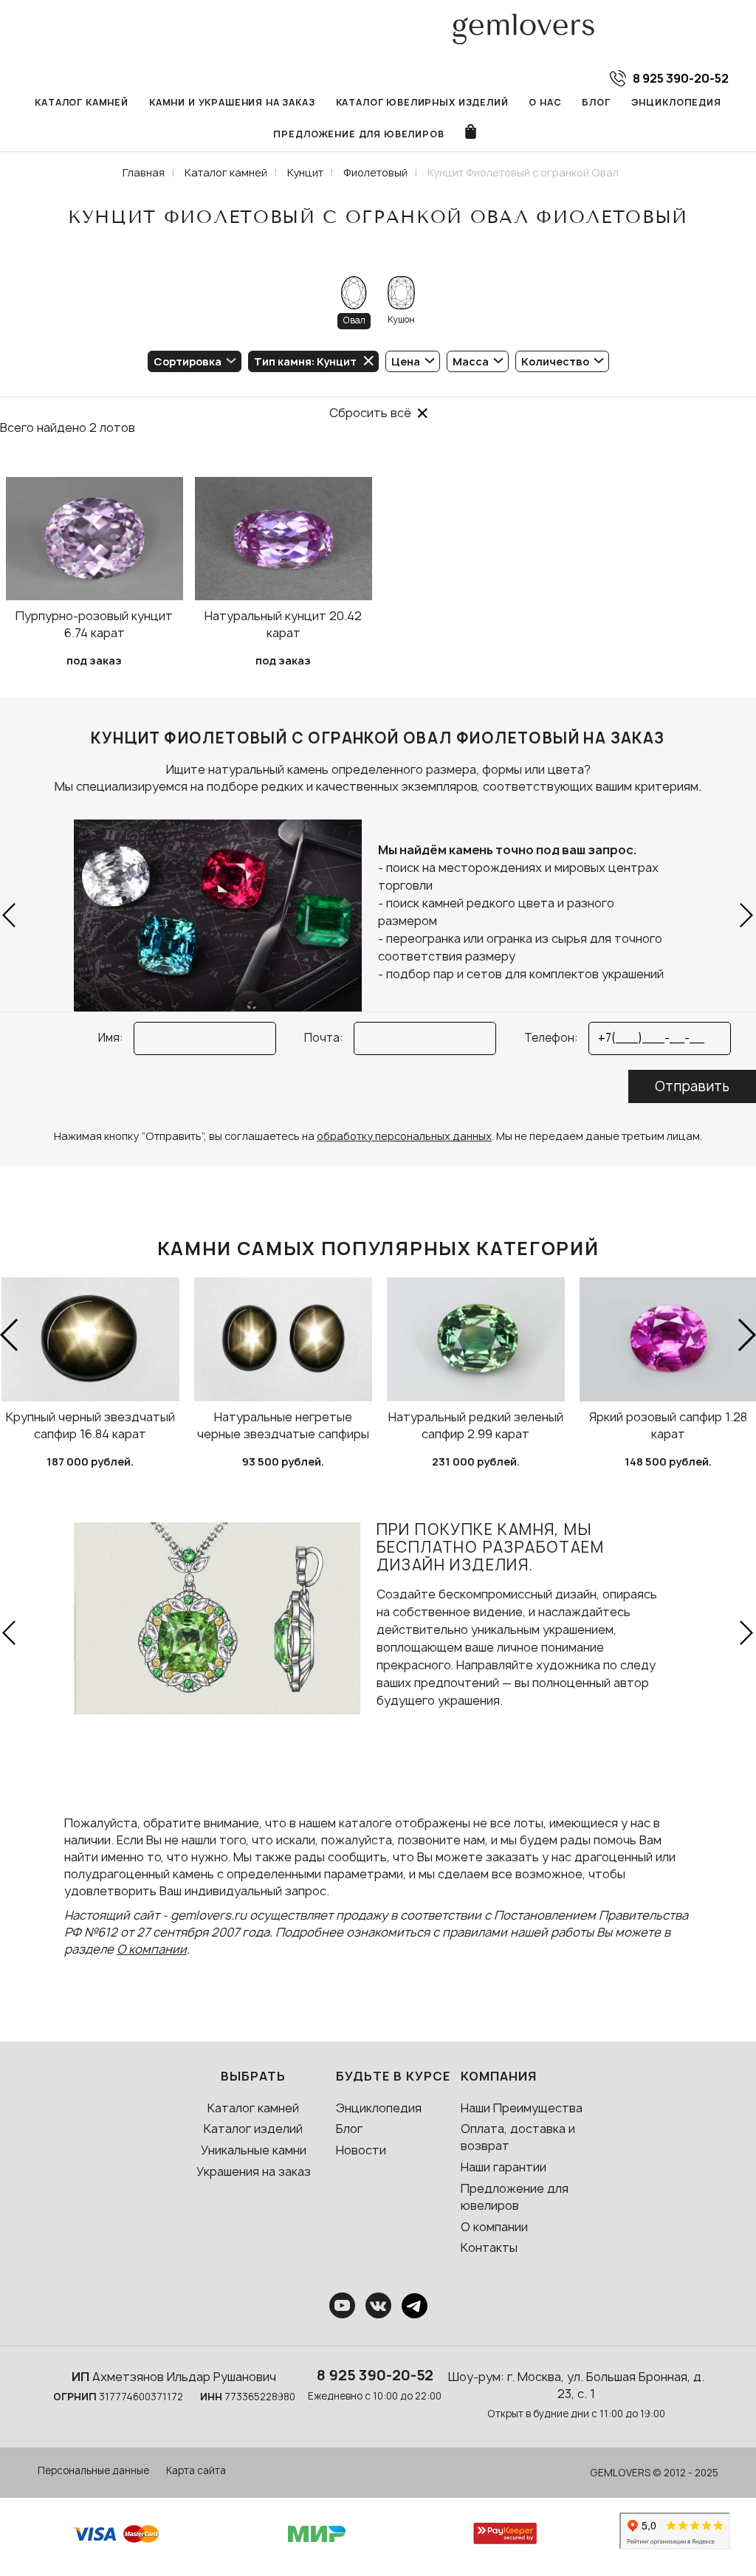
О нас (545, 102)
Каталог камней (82, 102)
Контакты (489, 2247)
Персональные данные (93, 2470)
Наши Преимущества (522, 2108)
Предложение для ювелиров (358, 134)
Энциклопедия (676, 102)
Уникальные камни (254, 2150)
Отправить (692, 1086)
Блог (596, 102)
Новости (361, 2150)
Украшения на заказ (254, 2171)
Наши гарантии (504, 2167)
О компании (152, 1949)
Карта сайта (196, 2470)
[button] (10, 916)
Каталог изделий (253, 2129)
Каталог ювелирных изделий (422, 102)
